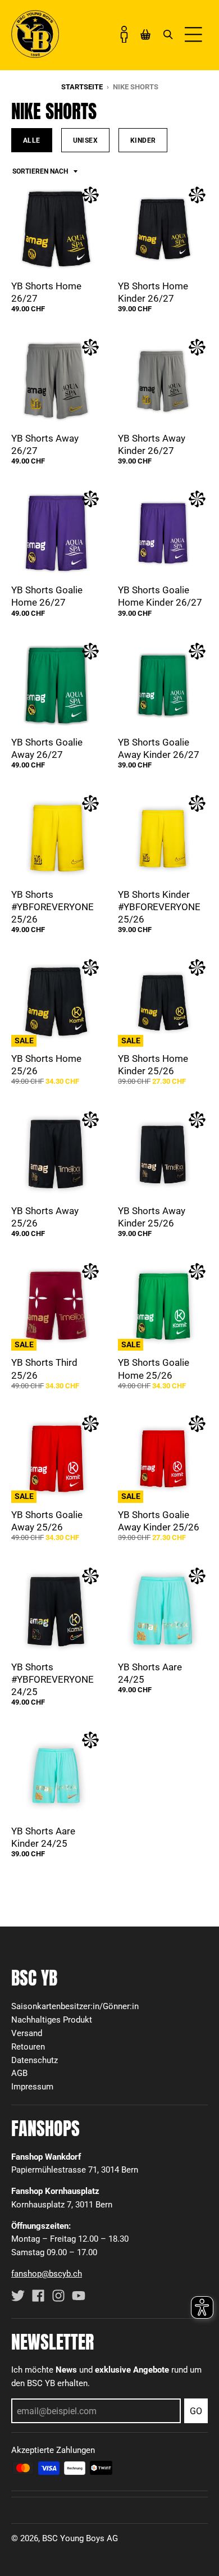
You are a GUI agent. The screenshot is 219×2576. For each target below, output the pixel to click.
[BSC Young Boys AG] (35, 54)
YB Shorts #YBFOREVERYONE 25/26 (53, 907)
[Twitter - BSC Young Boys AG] (18, 2296)
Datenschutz (35, 2060)
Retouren (28, 2047)
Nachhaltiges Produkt (52, 2020)
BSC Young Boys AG (80, 2538)
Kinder (143, 140)
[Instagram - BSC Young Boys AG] (58, 2296)
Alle (32, 140)
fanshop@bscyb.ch (47, 2274)
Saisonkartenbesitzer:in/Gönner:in (75, 2006)
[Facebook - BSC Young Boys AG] (38, 2296)
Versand (27, 2033)
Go (196, 2411)
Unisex (85, 140)
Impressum (32, 2087)
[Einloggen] (124, 34)
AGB (19, 2073)
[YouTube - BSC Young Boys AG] (79, 2296)
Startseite (82, 87)
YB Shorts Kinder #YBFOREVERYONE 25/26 (159, 907)
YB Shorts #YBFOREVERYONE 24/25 (53, 1679)
